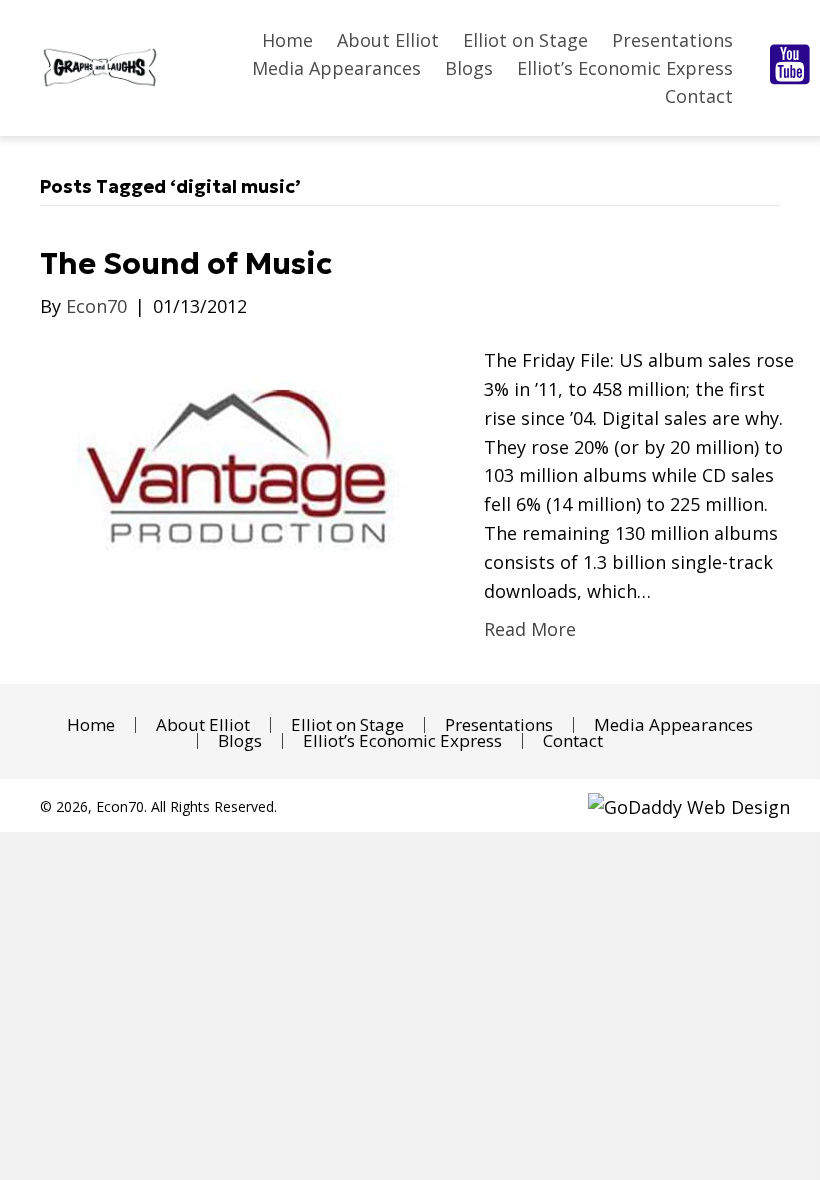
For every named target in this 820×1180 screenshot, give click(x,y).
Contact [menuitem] (573, 741)
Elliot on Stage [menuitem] (347, 725)
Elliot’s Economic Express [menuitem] (402, 741)
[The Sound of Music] (242, 471)
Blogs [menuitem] (240, 741)
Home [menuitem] (91, 725)
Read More (530, 629)
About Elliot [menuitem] (203, 725)
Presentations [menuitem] (499, 725)
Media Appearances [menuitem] (673, 725)
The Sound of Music (186, 263)
